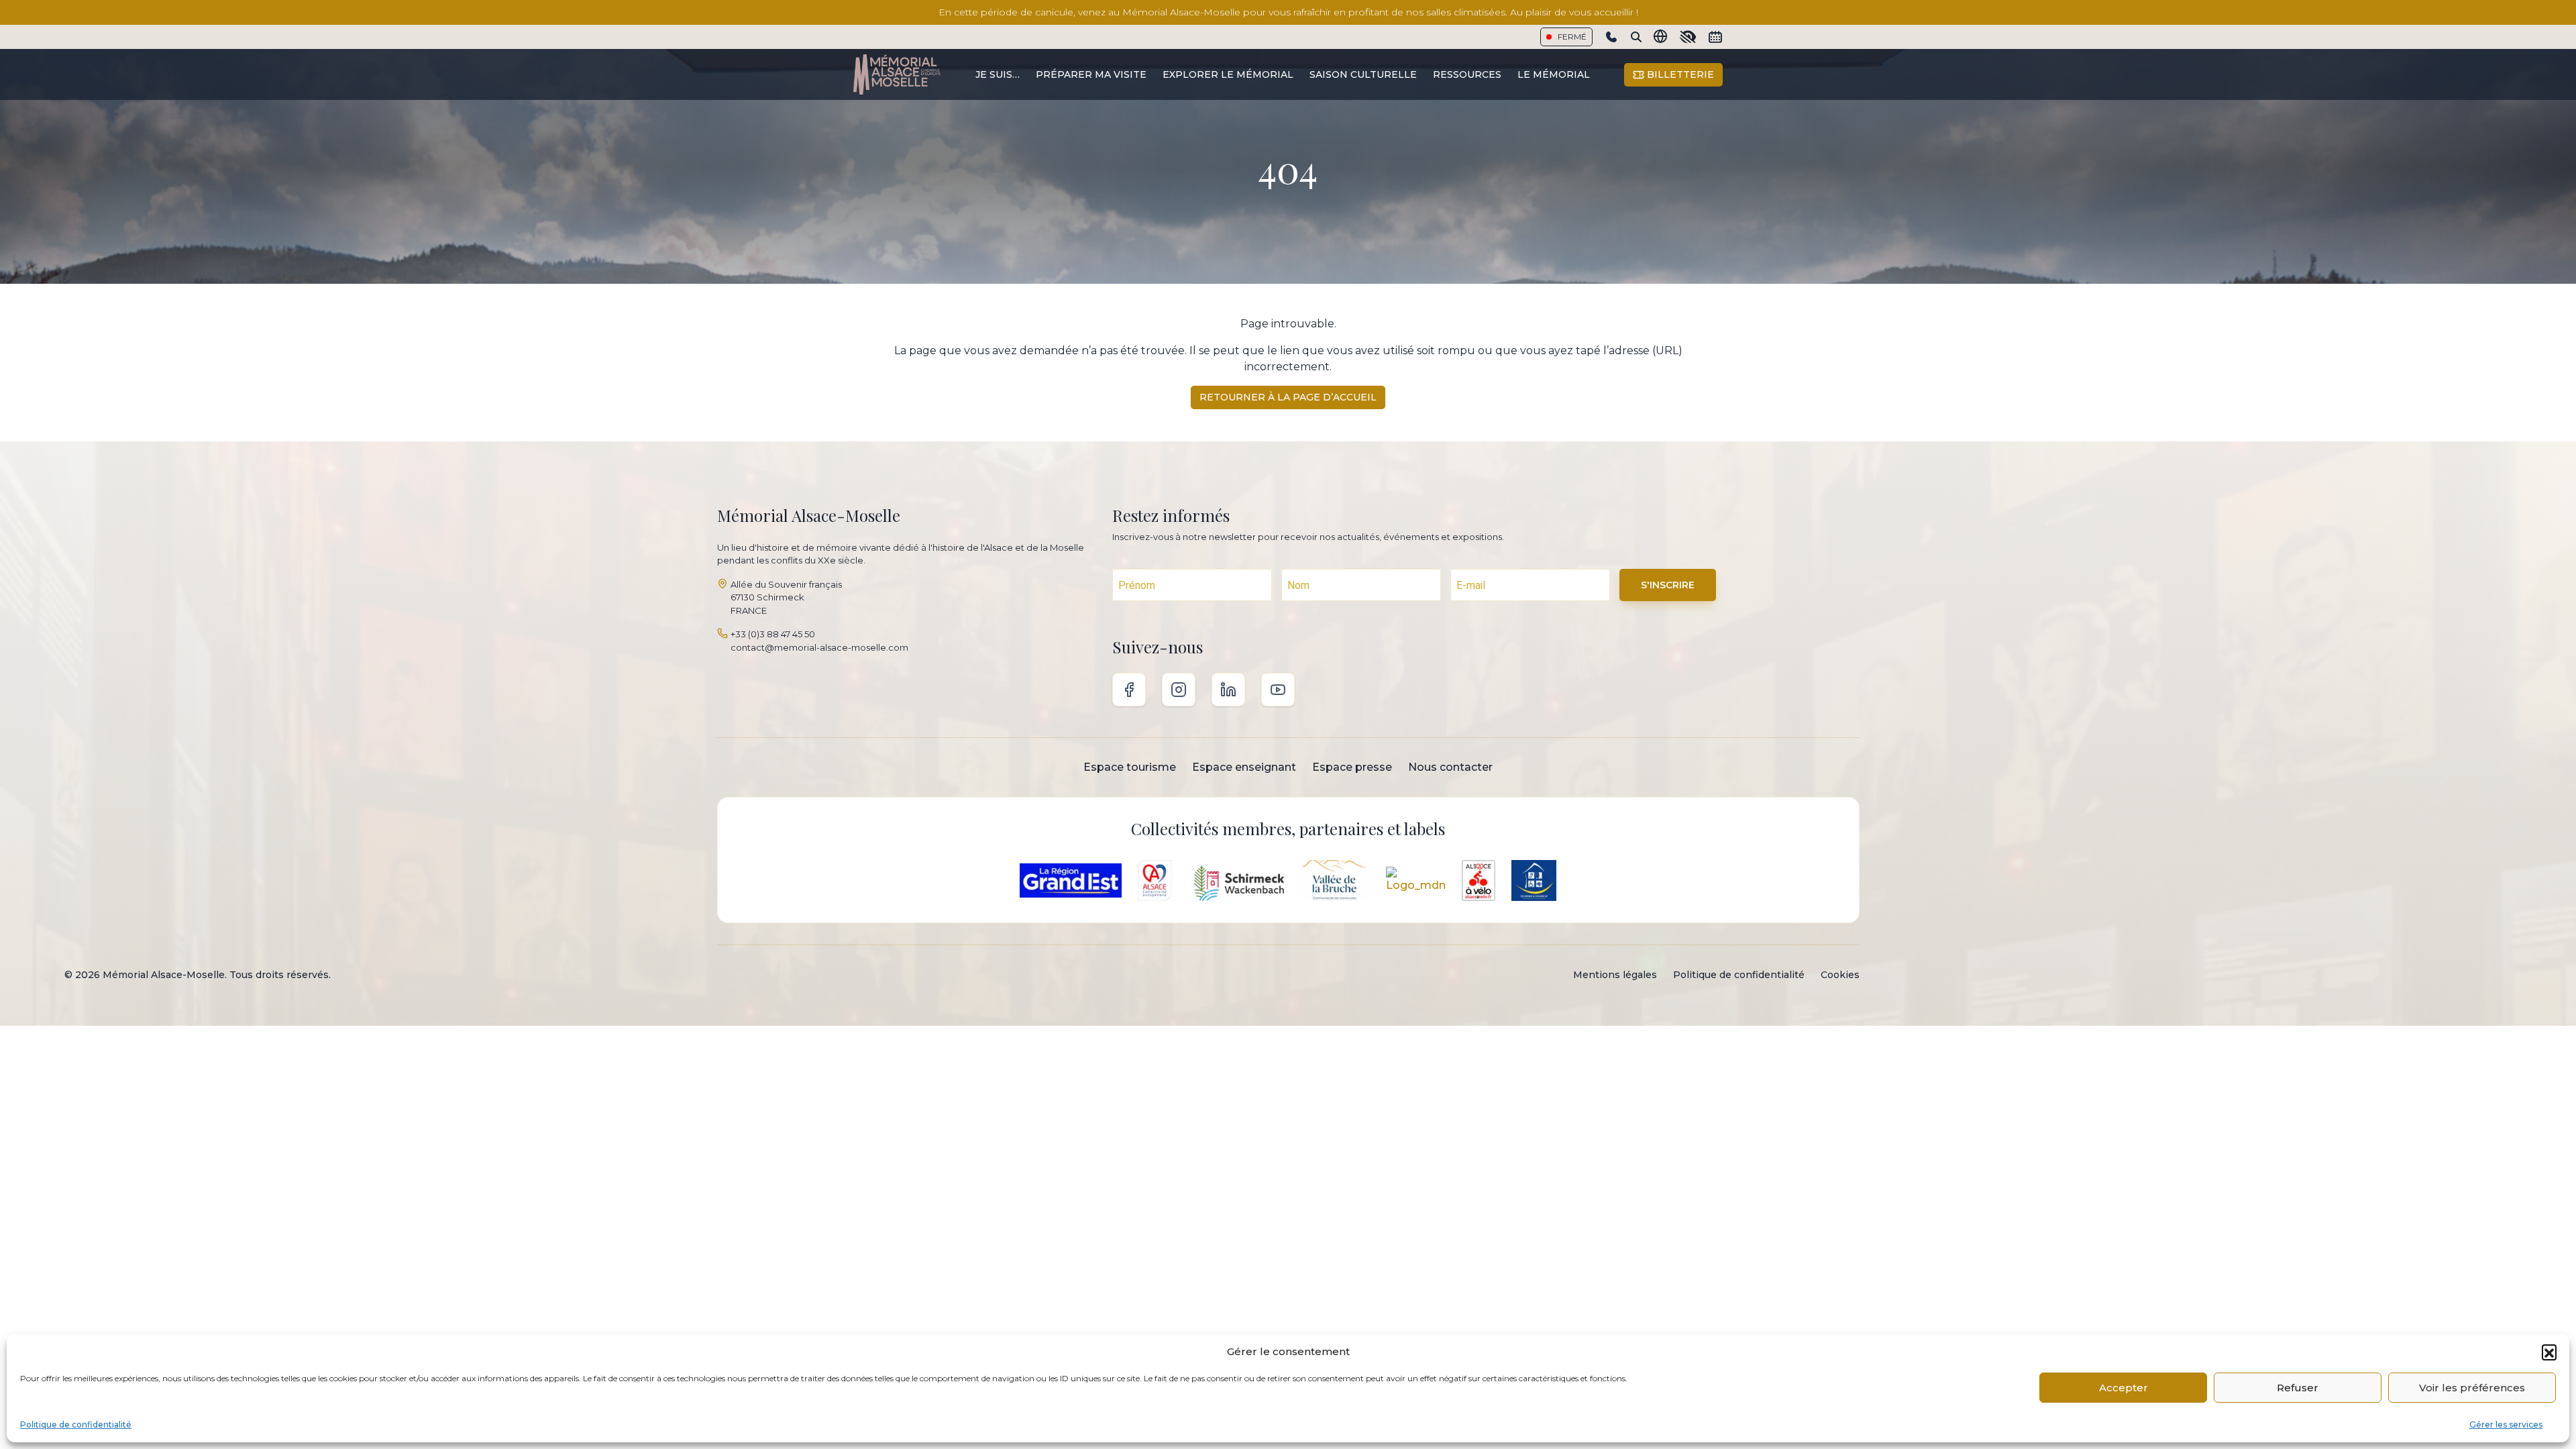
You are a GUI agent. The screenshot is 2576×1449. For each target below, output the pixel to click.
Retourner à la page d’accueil (1288, 397)
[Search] (1636, 37)
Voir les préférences (2472, 1388)
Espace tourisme (1130, 767)
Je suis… (998, 74)
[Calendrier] (1715, 37)
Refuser (2298, 1388)
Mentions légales (1615, 975)
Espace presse (1352, 767)
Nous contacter (1450, 767)
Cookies (1840, 975)
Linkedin (1228, 690)
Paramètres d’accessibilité (1688, 37)
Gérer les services (2506, 1425)
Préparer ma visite (1091, 74)
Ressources (1467, 74)
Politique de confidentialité (76, 1425)
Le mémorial (1554, 74)
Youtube (1278, 690)
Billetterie (1679, 74)
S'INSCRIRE (1668, 585)
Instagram (1179, 690)
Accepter (2124, 1388)
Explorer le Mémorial (1228, 74)
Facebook (1129, 690)
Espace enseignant (1244, 767)
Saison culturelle (1363, 74)
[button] (2549, 1352)
